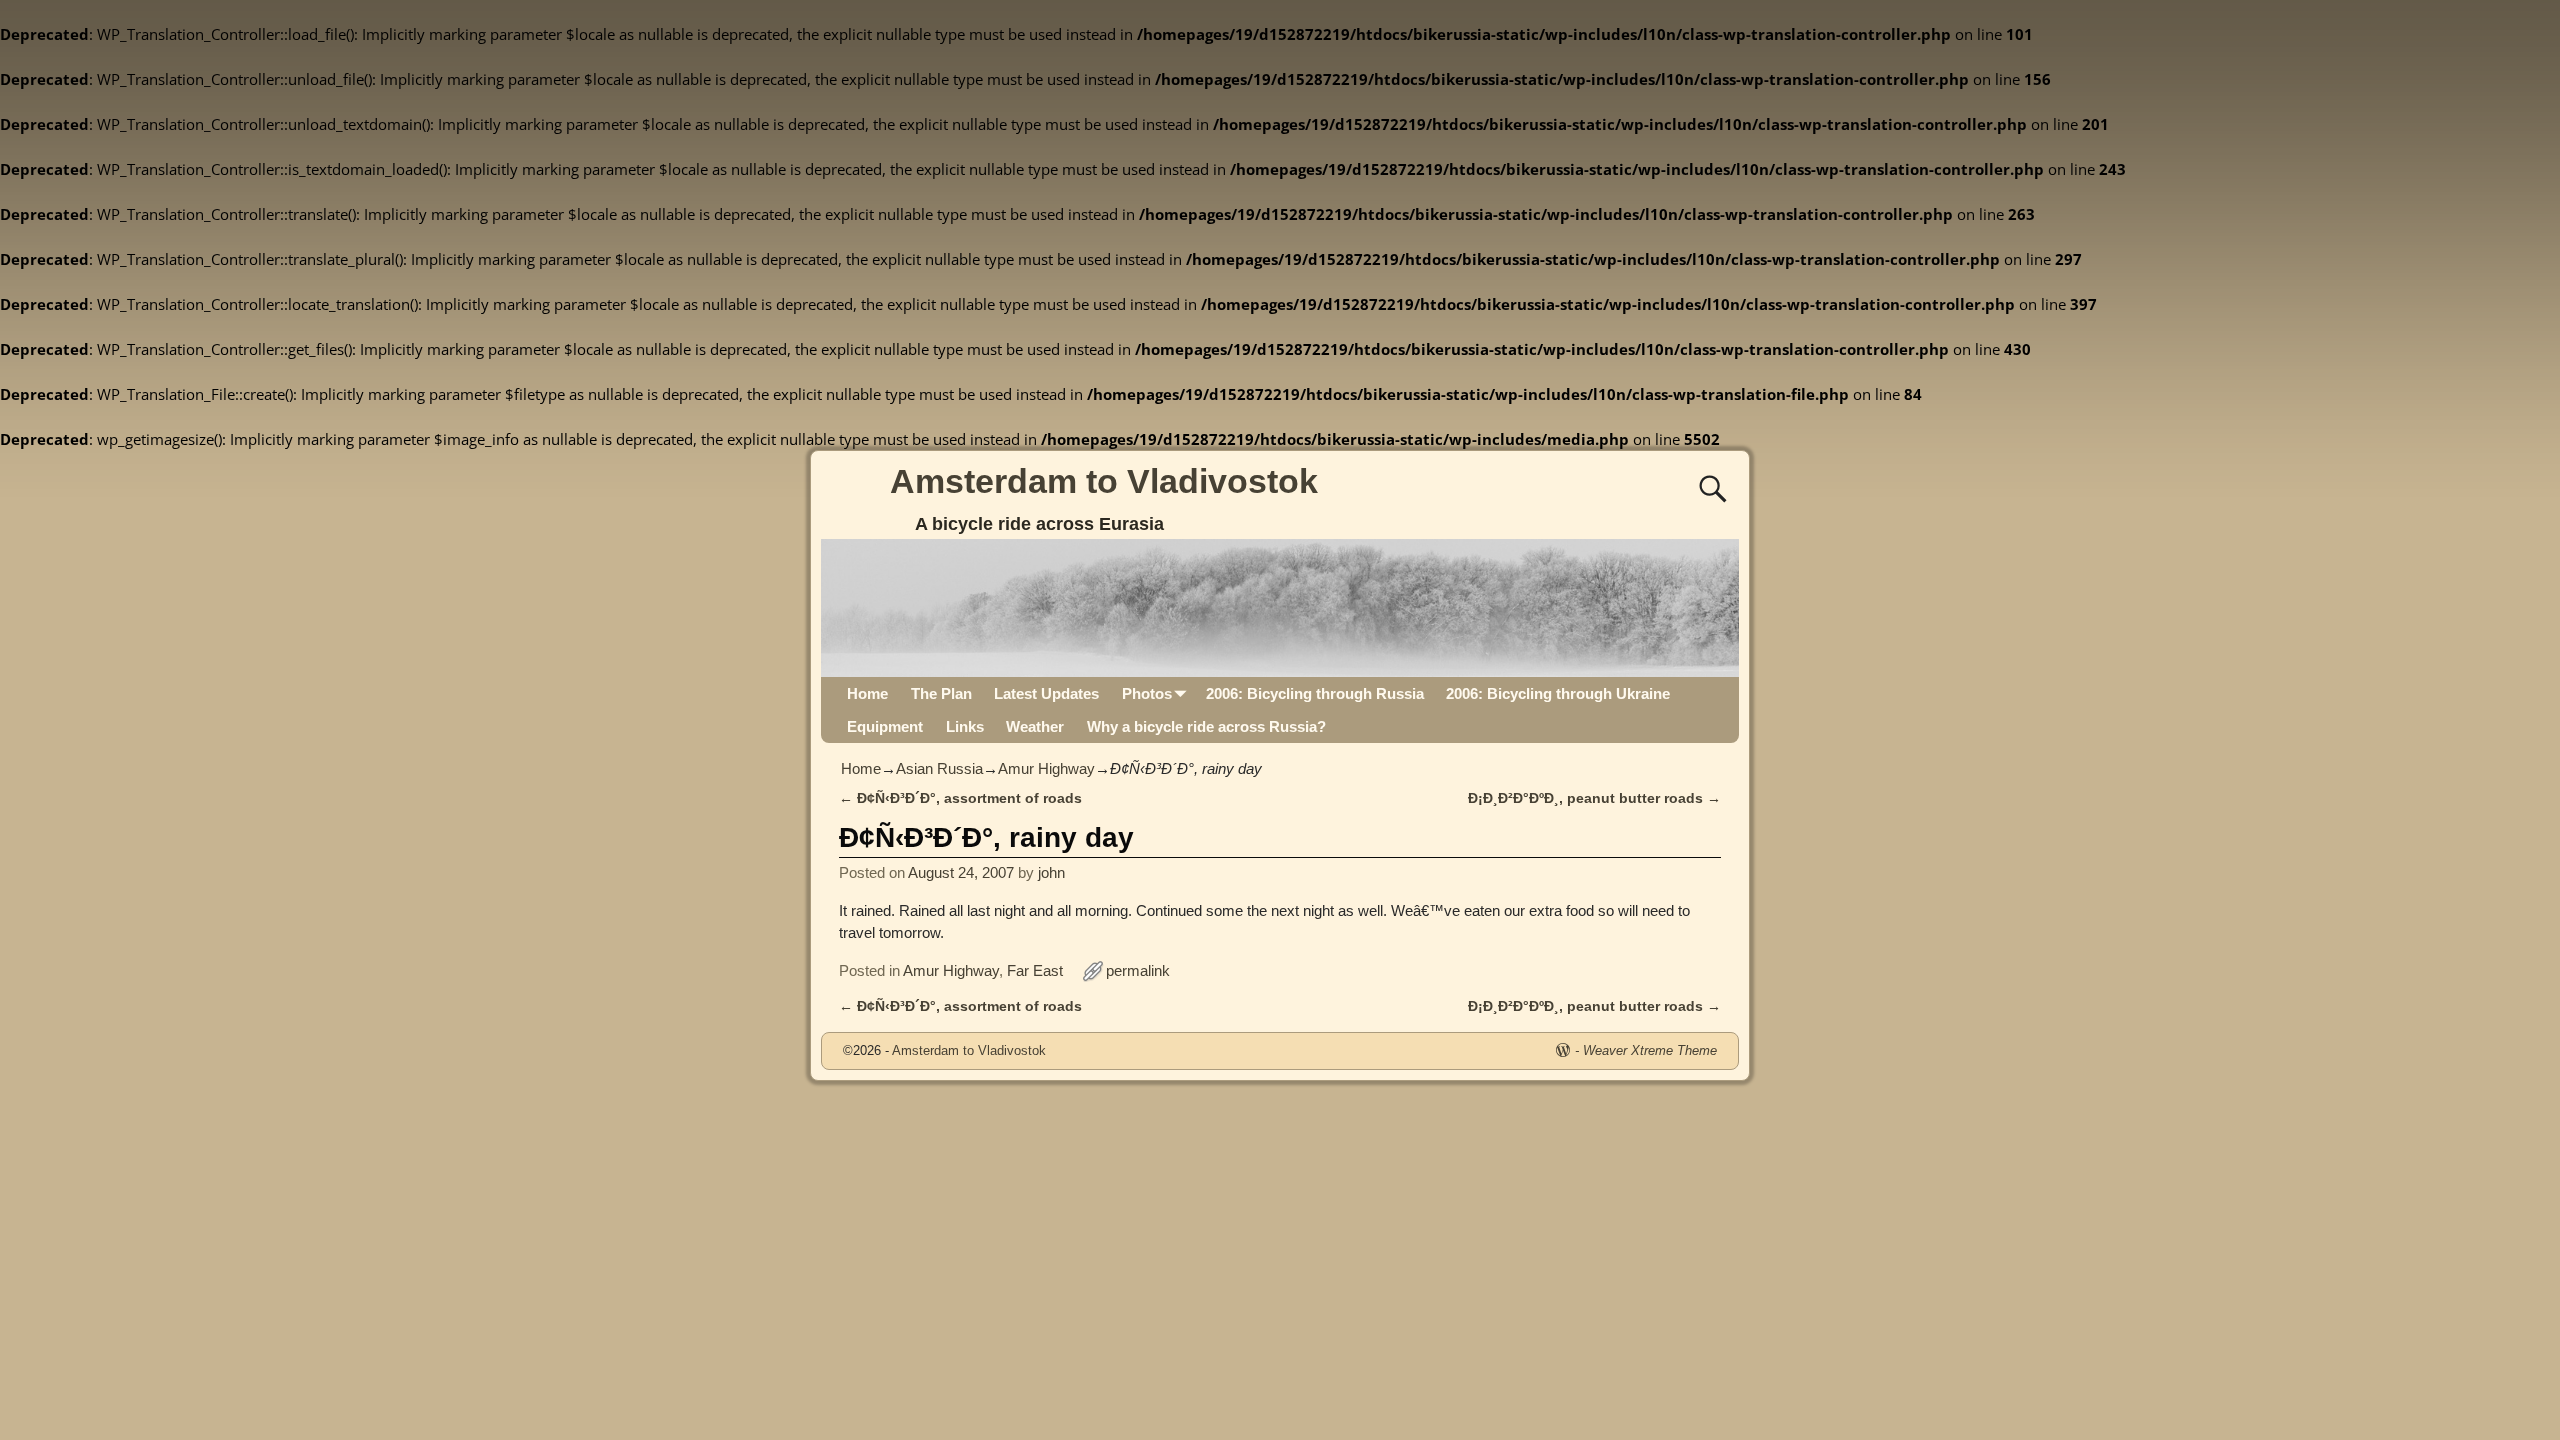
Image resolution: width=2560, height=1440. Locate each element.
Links (965, 726)
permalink (1138, 970)
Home (867, 693)
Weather (1035, 726)
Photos (1147, 693)
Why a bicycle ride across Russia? (1206, 726)
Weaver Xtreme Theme (1650, 1050)
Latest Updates (1046, 693)
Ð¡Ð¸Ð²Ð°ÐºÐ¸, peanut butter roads (1594, 798)
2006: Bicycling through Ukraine (1558, 693)
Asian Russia (939, 768)
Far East (1035, 970)
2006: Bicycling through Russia (1315, 693)
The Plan (941, 693)
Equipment (885, 726)
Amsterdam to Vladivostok (1104, 481)
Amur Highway (1046, 768)
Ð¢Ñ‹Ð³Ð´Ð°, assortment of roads (960, 798)
